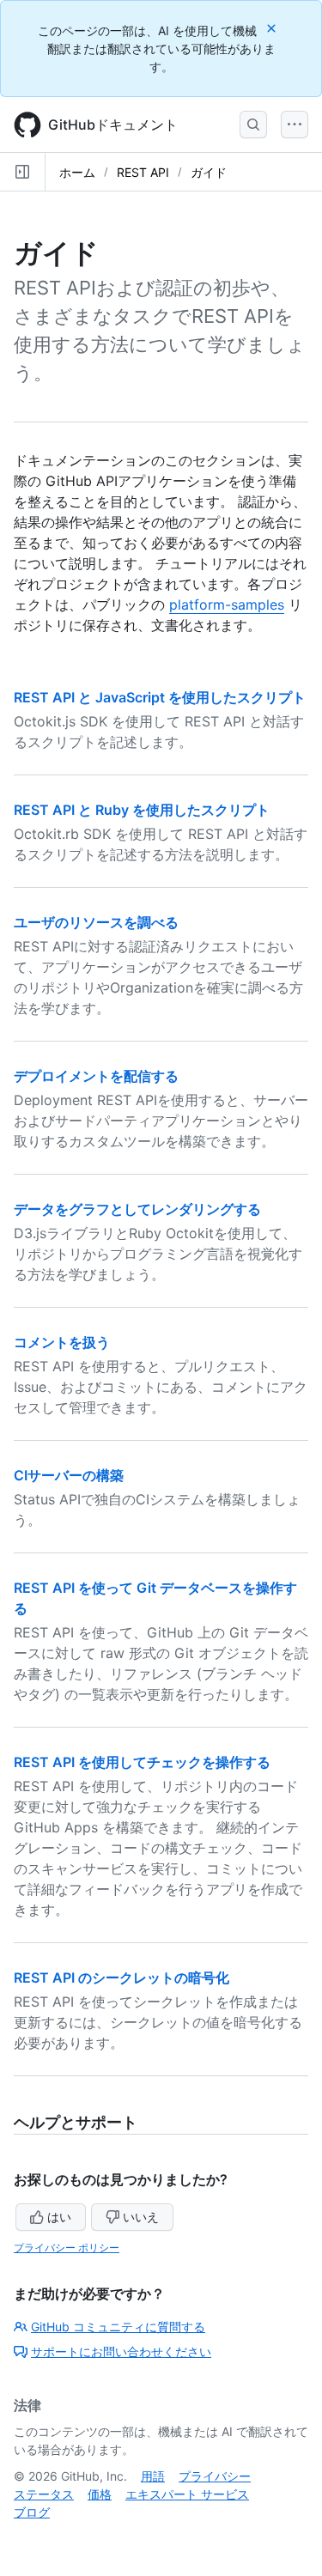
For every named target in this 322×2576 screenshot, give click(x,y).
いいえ (141, 2217)
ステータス (44, 2494)
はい (59, 2217)
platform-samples (227, 605)
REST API (143, 172)
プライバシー (215, 2476)
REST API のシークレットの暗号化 (122, 1978)
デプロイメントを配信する (96, 1076)
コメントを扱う (62, 1342)
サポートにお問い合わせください (121, 2351)
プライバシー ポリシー (67, 2248)
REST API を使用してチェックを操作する (142, 1762)
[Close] (273, 28)
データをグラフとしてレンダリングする (137, 1209)
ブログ (32, 2512)
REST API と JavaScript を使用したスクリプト (160, 697)
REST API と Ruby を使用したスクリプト (142, 810)
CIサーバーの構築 (69, 1475)
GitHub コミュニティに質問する (118, 2327)
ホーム (77, 172)
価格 (100, 2494)
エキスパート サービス (187, 2494)
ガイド (209, 172)
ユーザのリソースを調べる (96, 922)
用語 (153, 2476)
